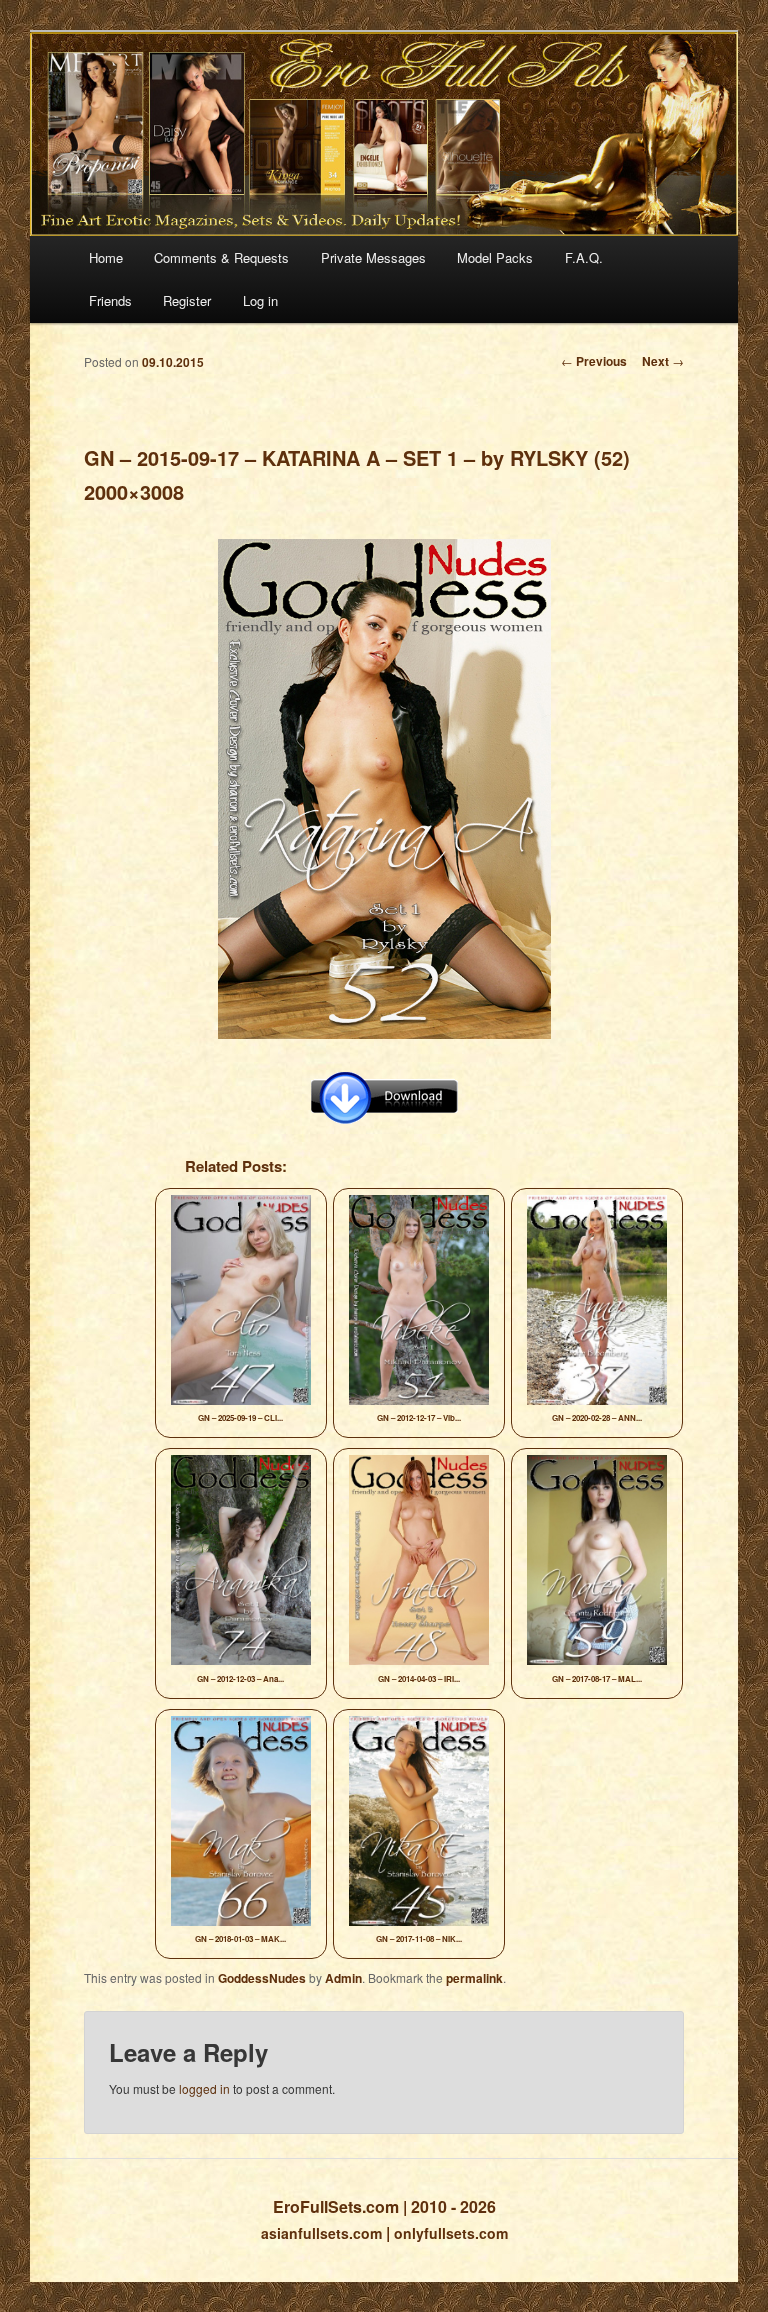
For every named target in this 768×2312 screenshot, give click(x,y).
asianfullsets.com (321, 2233)
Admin (343, 1978)
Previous (594, 361)
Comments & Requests (221, 257)
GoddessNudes (262, 1978)
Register (187, 300)
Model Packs (495, 257)
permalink (474, 1978)
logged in (204, 2088)
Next (663, 361)
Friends (110, 300)
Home (106, 257)
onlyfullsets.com (451, 2233)
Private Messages (373, 257)
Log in (260, 300)
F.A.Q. (584, 257)
